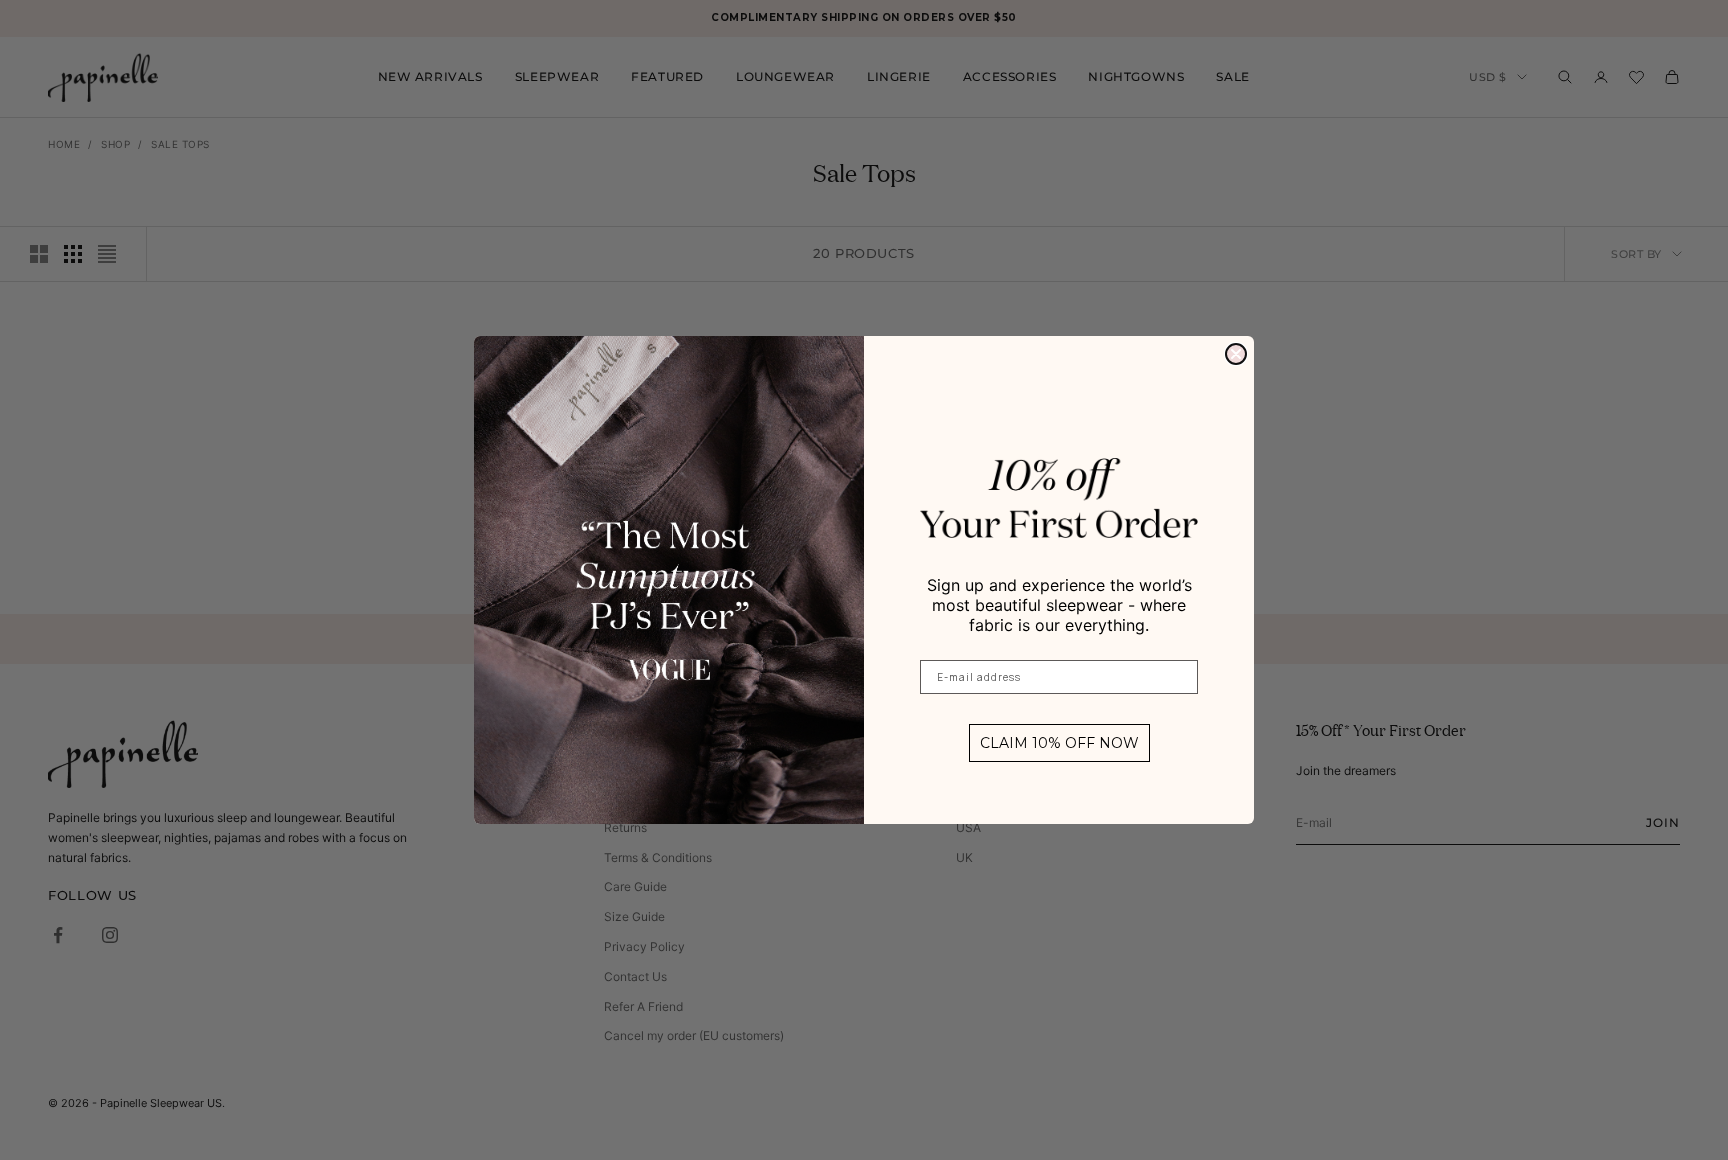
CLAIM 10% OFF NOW (1059, 743)
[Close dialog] (1236, 354)
